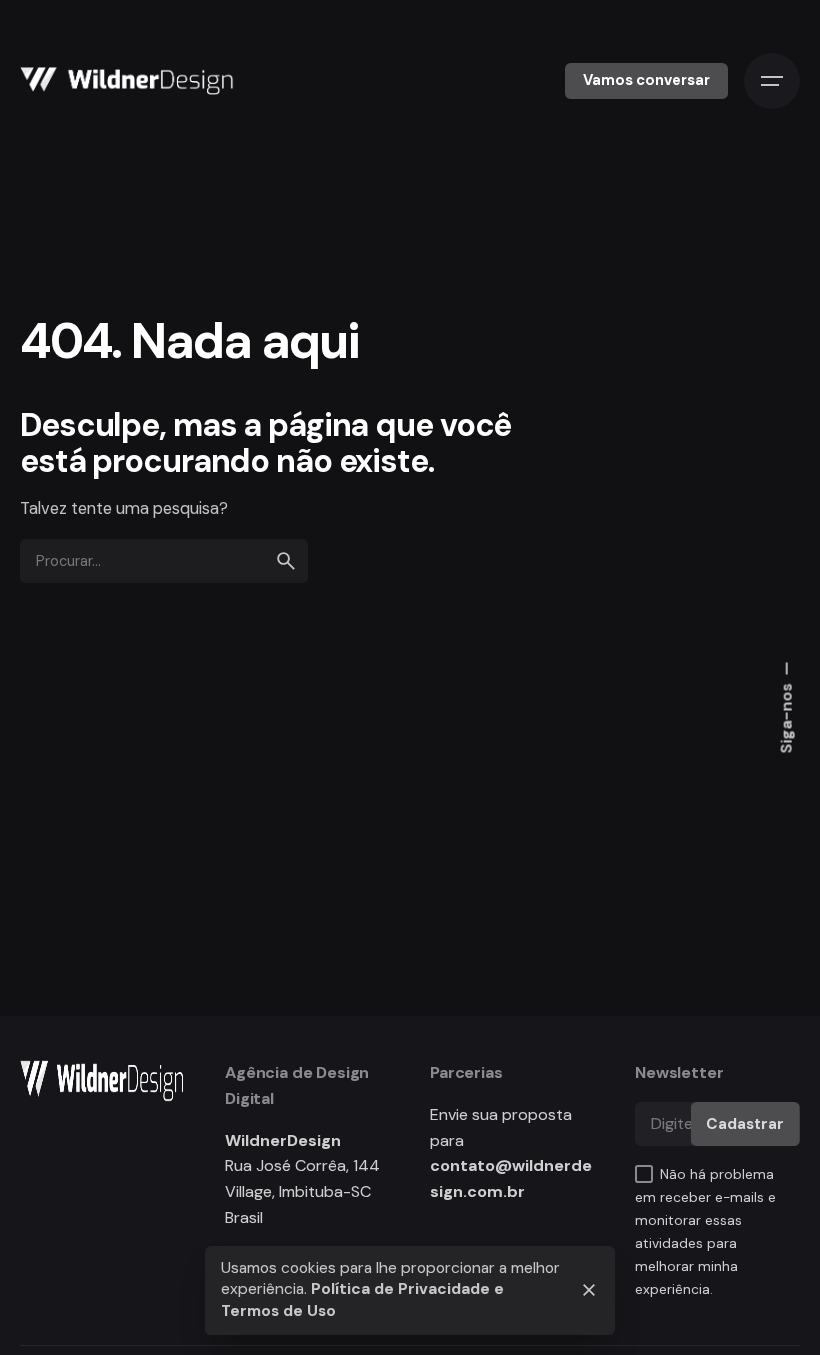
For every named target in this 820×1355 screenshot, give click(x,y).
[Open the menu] (772, 81)
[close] (589, 1290)
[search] (286, 561)
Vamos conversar (646, 80)
